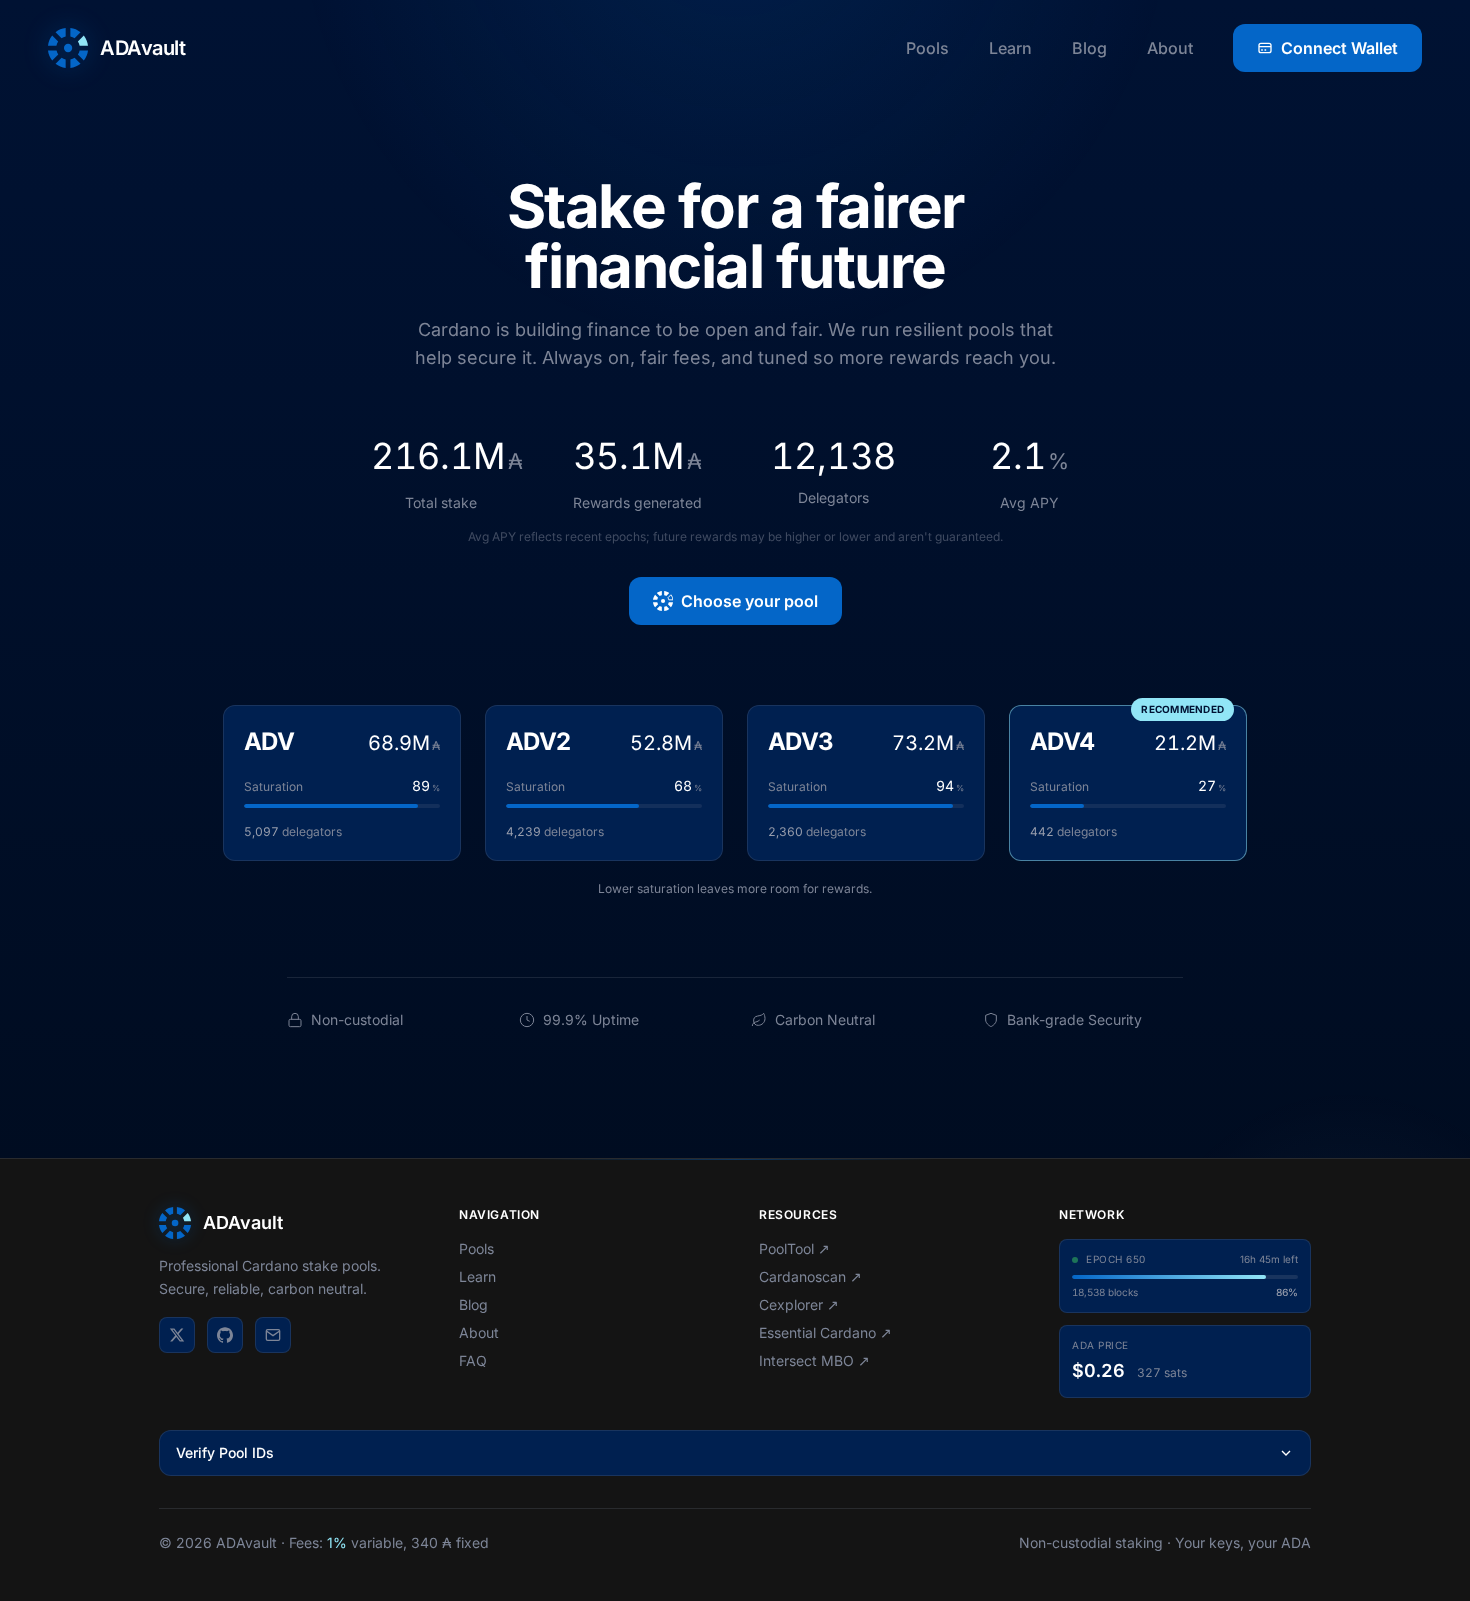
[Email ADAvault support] (273, 1335)
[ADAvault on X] (177, 1335)
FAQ (473, 1360)
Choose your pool (749, 601)
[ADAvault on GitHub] (225, 1335)
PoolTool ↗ (794, 1248)
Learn (1010, 48)
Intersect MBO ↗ (814, 1360)
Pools (927, 48)
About (1170, 48)
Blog (1089, 48)
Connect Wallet (1339, 48)
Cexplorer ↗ (799, 1304)
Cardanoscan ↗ (810, 1276)
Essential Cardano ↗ (825, 1332)
